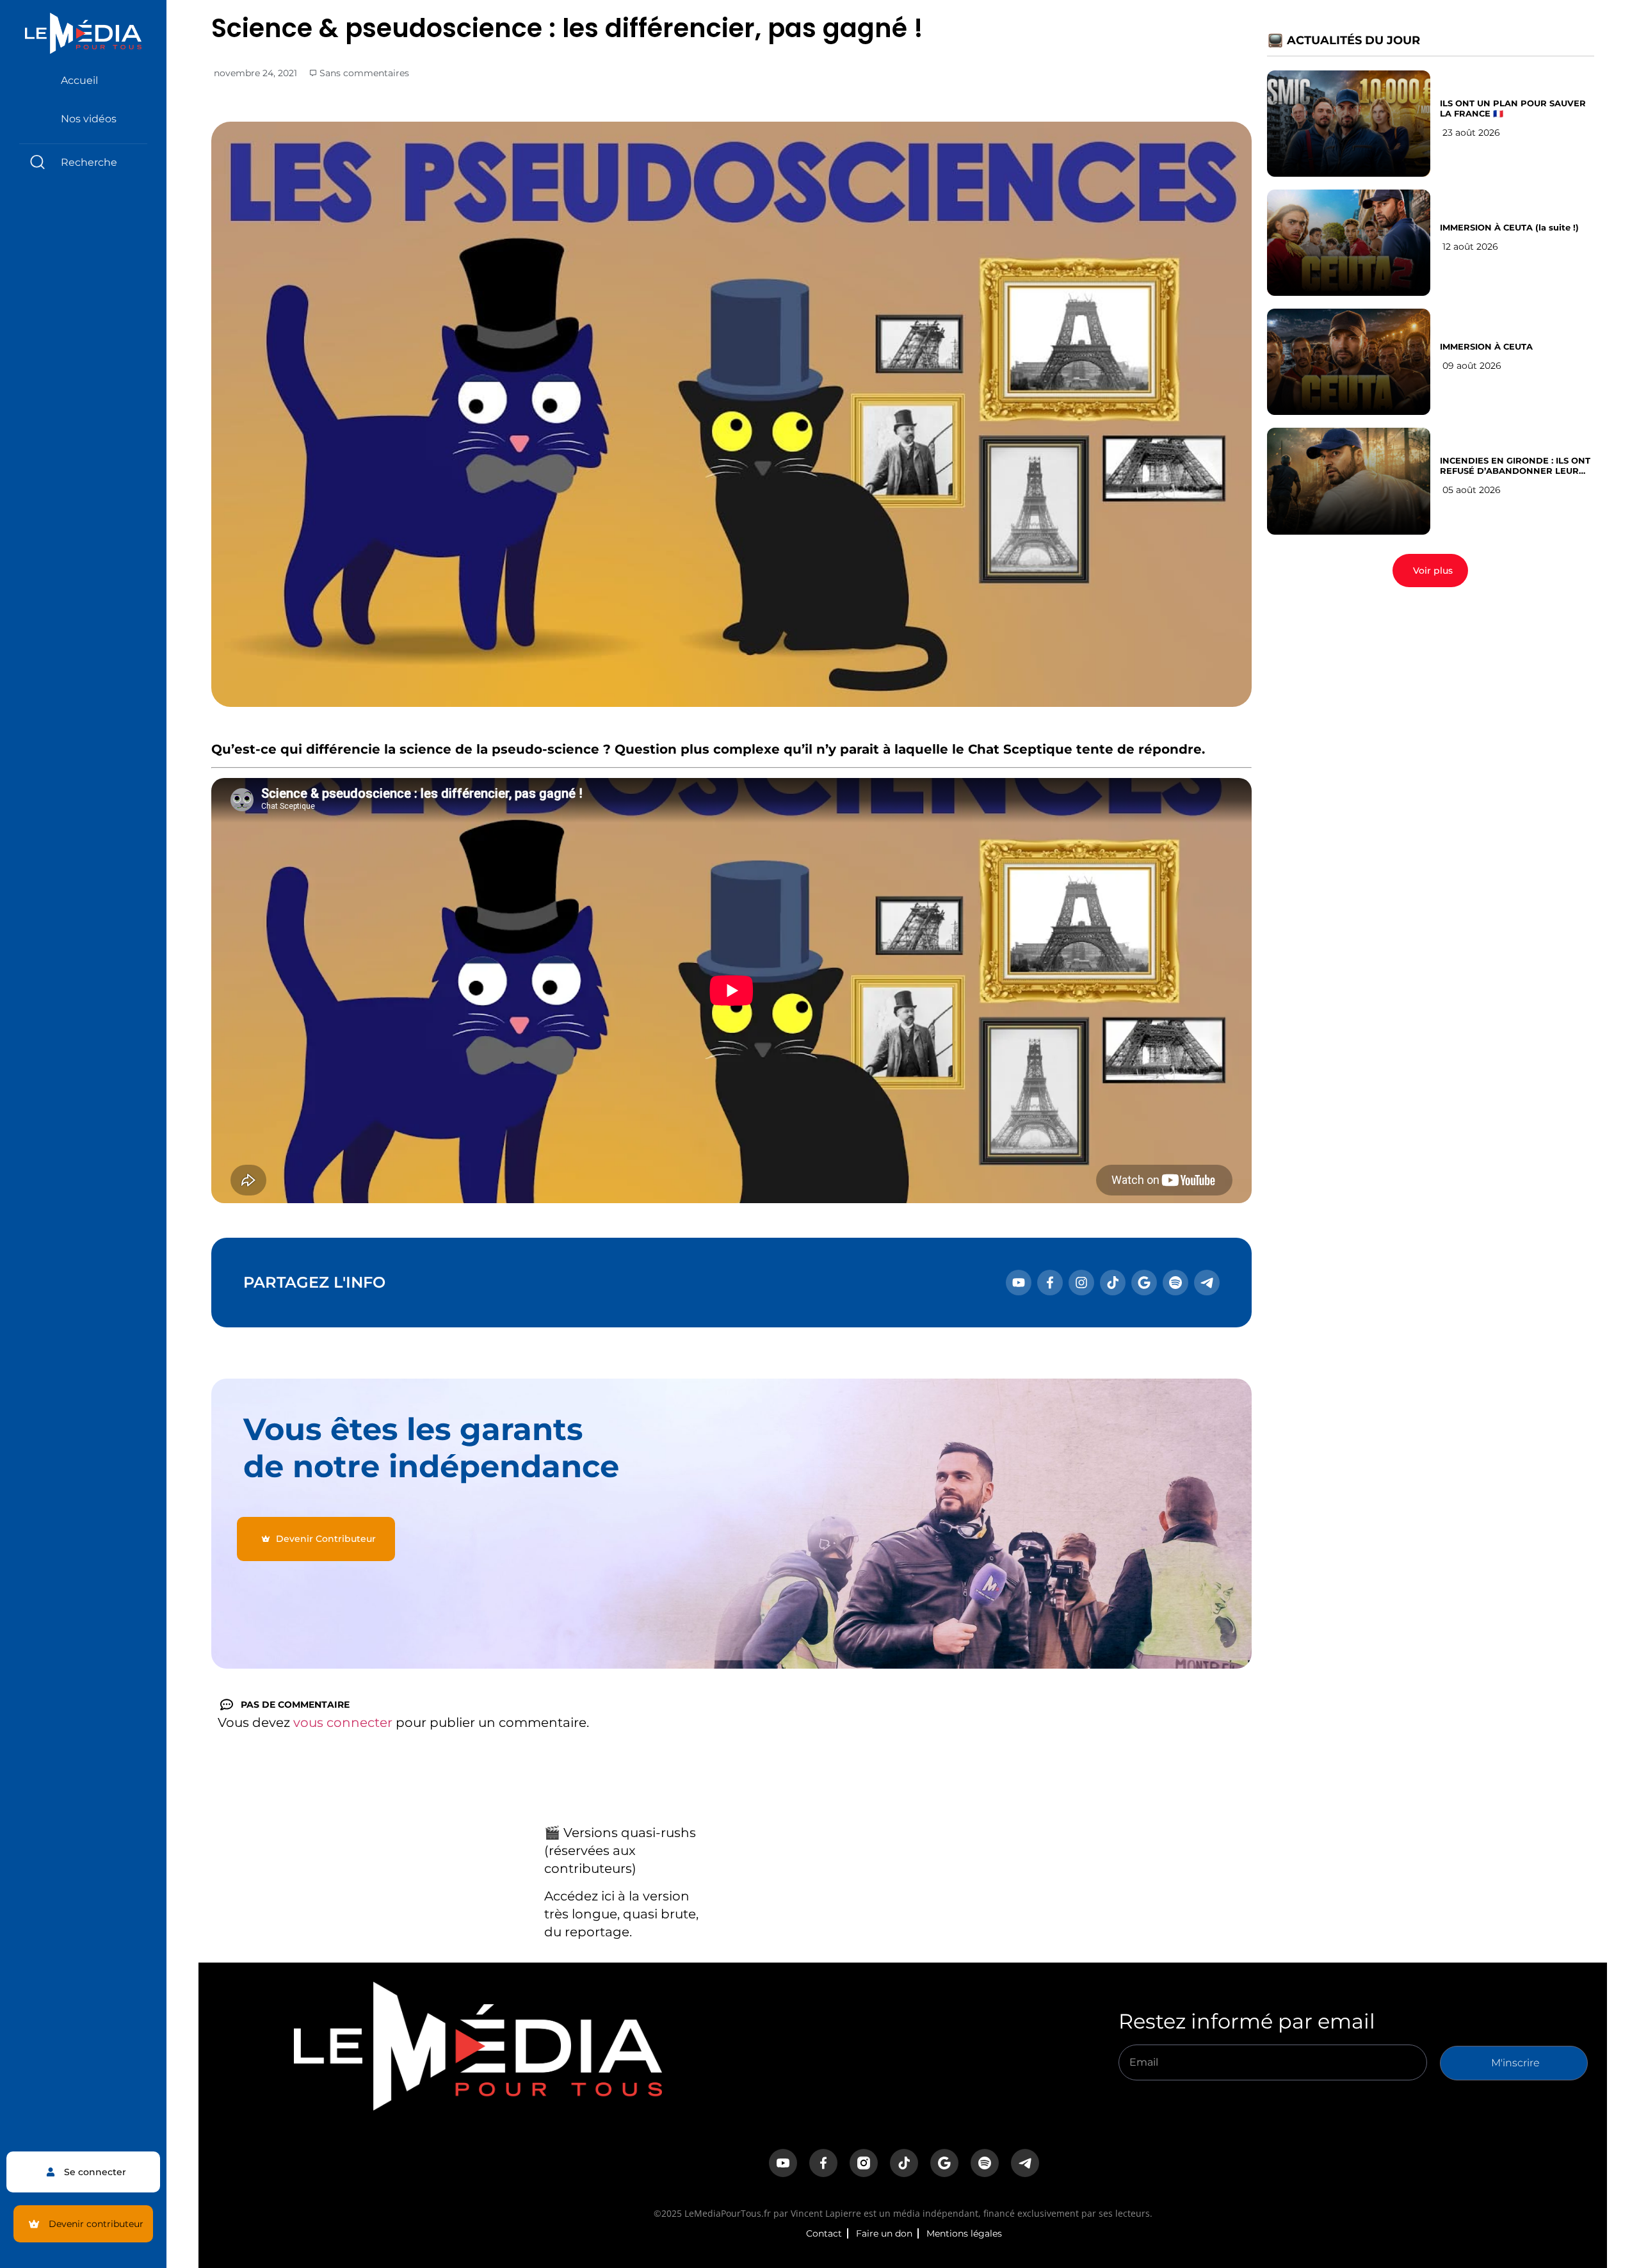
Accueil (79, 80)
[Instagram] (1081, 1283)
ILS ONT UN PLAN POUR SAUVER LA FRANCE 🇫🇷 (1513, 108)
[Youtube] (1019, 1283)
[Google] (1144, 1283)
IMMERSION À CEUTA (1486, 346)
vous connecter (343, 1722)
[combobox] (83, 162)
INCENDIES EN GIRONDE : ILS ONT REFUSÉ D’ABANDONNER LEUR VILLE (1515, 466)
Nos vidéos (89, 119)
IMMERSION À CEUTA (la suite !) (1509, 227)
